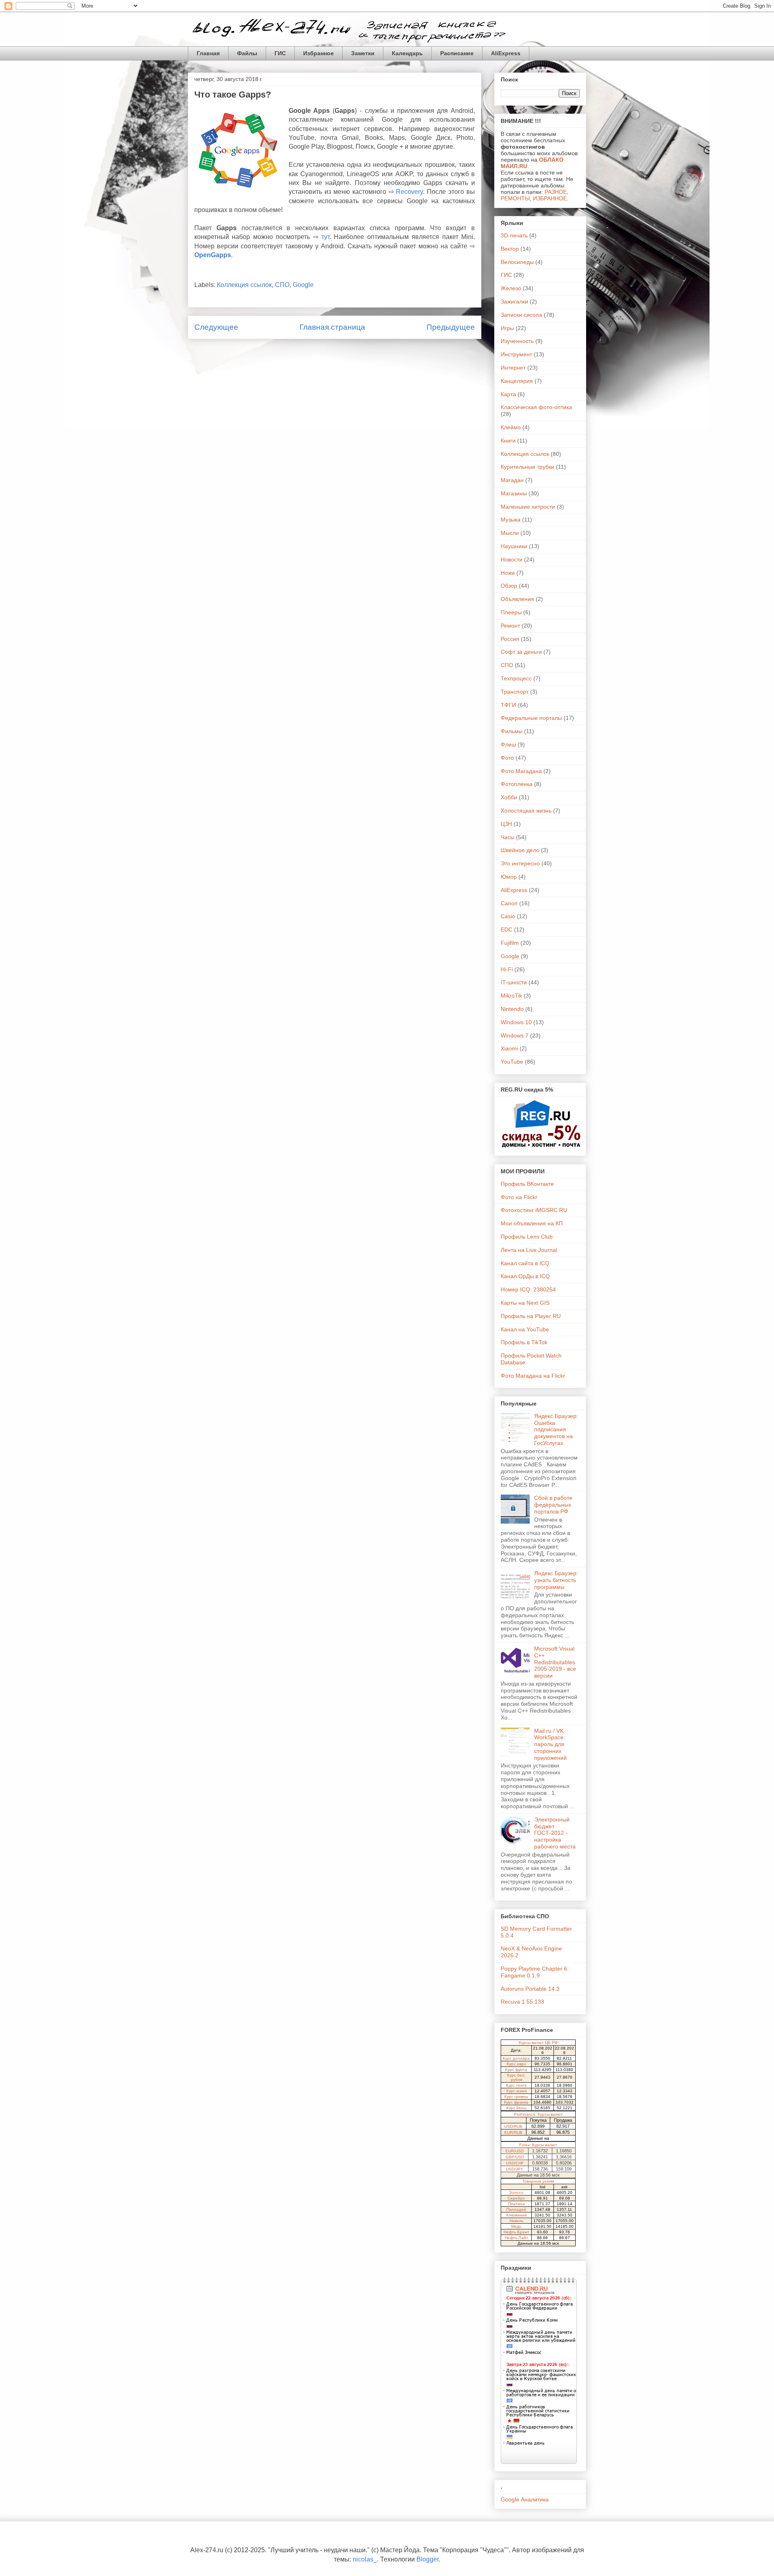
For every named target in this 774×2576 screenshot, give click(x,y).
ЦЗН (506, 824)
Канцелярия (517, 381)
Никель (516, 2221)
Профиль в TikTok (524, 1342)
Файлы (247, 53)
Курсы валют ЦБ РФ (538, 2043)
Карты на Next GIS (525, 1303)
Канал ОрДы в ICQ (525, 1276)
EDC (507, 929)
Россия (510, 639)
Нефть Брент (516, 2232)
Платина (516, 2204)
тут (325, 237)
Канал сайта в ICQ (525, 1263)
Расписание (457, 53)
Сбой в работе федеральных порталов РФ (553, 1505)
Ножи (508, 573)
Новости (512, 559)
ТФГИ (508, 705)
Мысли (510, 533)
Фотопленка (517, 784)
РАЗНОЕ (556, 192)
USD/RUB (513, 2126)
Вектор (510, 249)
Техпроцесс (516, 678)
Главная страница (332, 327)
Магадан (512, 480)
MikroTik (511, 996)
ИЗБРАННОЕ (550, 198)
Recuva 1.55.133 (522, 2002)
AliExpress (506, 53)
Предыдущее (451, 327)
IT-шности (514, 982)
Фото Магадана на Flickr (533, 1376)
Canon (509, 903)
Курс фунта (516, 2070)
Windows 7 (515, 1035)
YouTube (512, 1062)
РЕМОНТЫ (515, 198)
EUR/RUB (513, 2132)
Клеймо (511, 427)
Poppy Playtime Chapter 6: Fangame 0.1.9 (535, 1972)
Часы (508, 837)
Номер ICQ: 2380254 (528, 1289)
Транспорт (515, 692)
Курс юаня (516, 2091)
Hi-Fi (507, 969)
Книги (508, 441)
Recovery (409, 192)
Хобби (509, 797)
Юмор (509, 877)
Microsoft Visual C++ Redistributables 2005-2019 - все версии (555, 1662)
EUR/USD (515, 2151)
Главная (208, 53)
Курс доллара (516, 2058)
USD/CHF (515, 2163)
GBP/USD (515, 2157)
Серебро (516, 2198)
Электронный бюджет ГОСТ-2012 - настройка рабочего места (555, 1833)
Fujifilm (510, 943)
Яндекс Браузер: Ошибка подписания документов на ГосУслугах (556, 1429)
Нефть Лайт (516, 2238)
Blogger (428, 2559)
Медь (516, 2226)
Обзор (509, 586)
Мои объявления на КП (532, 1223)
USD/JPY (515, 2169)
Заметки (363, 53)
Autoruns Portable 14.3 (530, 1989)
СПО (282, 285)
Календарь (407, 53)
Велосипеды (517, 262)
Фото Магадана (521, 771)
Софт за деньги (521, 652)
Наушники (514, 546)
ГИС (280, 53)
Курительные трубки (527, 467)
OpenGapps (213, 255)
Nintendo (512, 1009)
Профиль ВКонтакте (527, 1184)
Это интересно (520, 863)
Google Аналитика (525, 2499)
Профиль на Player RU (531, 1316)
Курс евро (516, 2064)
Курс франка (516, 2102)
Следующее (216, 327)
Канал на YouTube (525, 1329)
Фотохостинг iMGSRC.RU (534, 1210)
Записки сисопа (521, 315)
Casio (508, 916)
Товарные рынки (538, 2181)
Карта (508, 394)
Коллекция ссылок (244, 285)
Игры (507, 328)
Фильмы (512, 731)
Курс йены (516, 2108)
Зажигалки (514, 301)
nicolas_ (365, 2559)
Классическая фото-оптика (536, 407)
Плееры (511, 612)
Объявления (517, 599)
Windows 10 (516, 1022)
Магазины (514, 493)
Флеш (508, 744)
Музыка (511, 520)
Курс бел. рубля (516, 2077)
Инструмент (516, 354)
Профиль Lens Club (527, 1237)
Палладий (516, 2209)
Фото (507, 758)
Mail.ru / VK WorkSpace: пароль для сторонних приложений (550, 1744)
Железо (511, 288)
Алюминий (516, 2215)
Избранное (318, 53)
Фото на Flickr (519, 1197)
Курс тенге (516, 2085)
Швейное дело (520, 850)
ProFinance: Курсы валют (538, 2114)
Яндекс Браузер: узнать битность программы (556, 1580)
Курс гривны (516, 2097)
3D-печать (514, 235)
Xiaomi (509, 1048)
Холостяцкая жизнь (526, 811)
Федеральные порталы (531, 718)
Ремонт (510, 626)
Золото (516, 2192)
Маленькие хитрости (528, 507)
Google (303, 285)
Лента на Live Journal (529, 1250)
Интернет (513, 368)
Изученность (517, 341)
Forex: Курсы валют (538, 2145)
